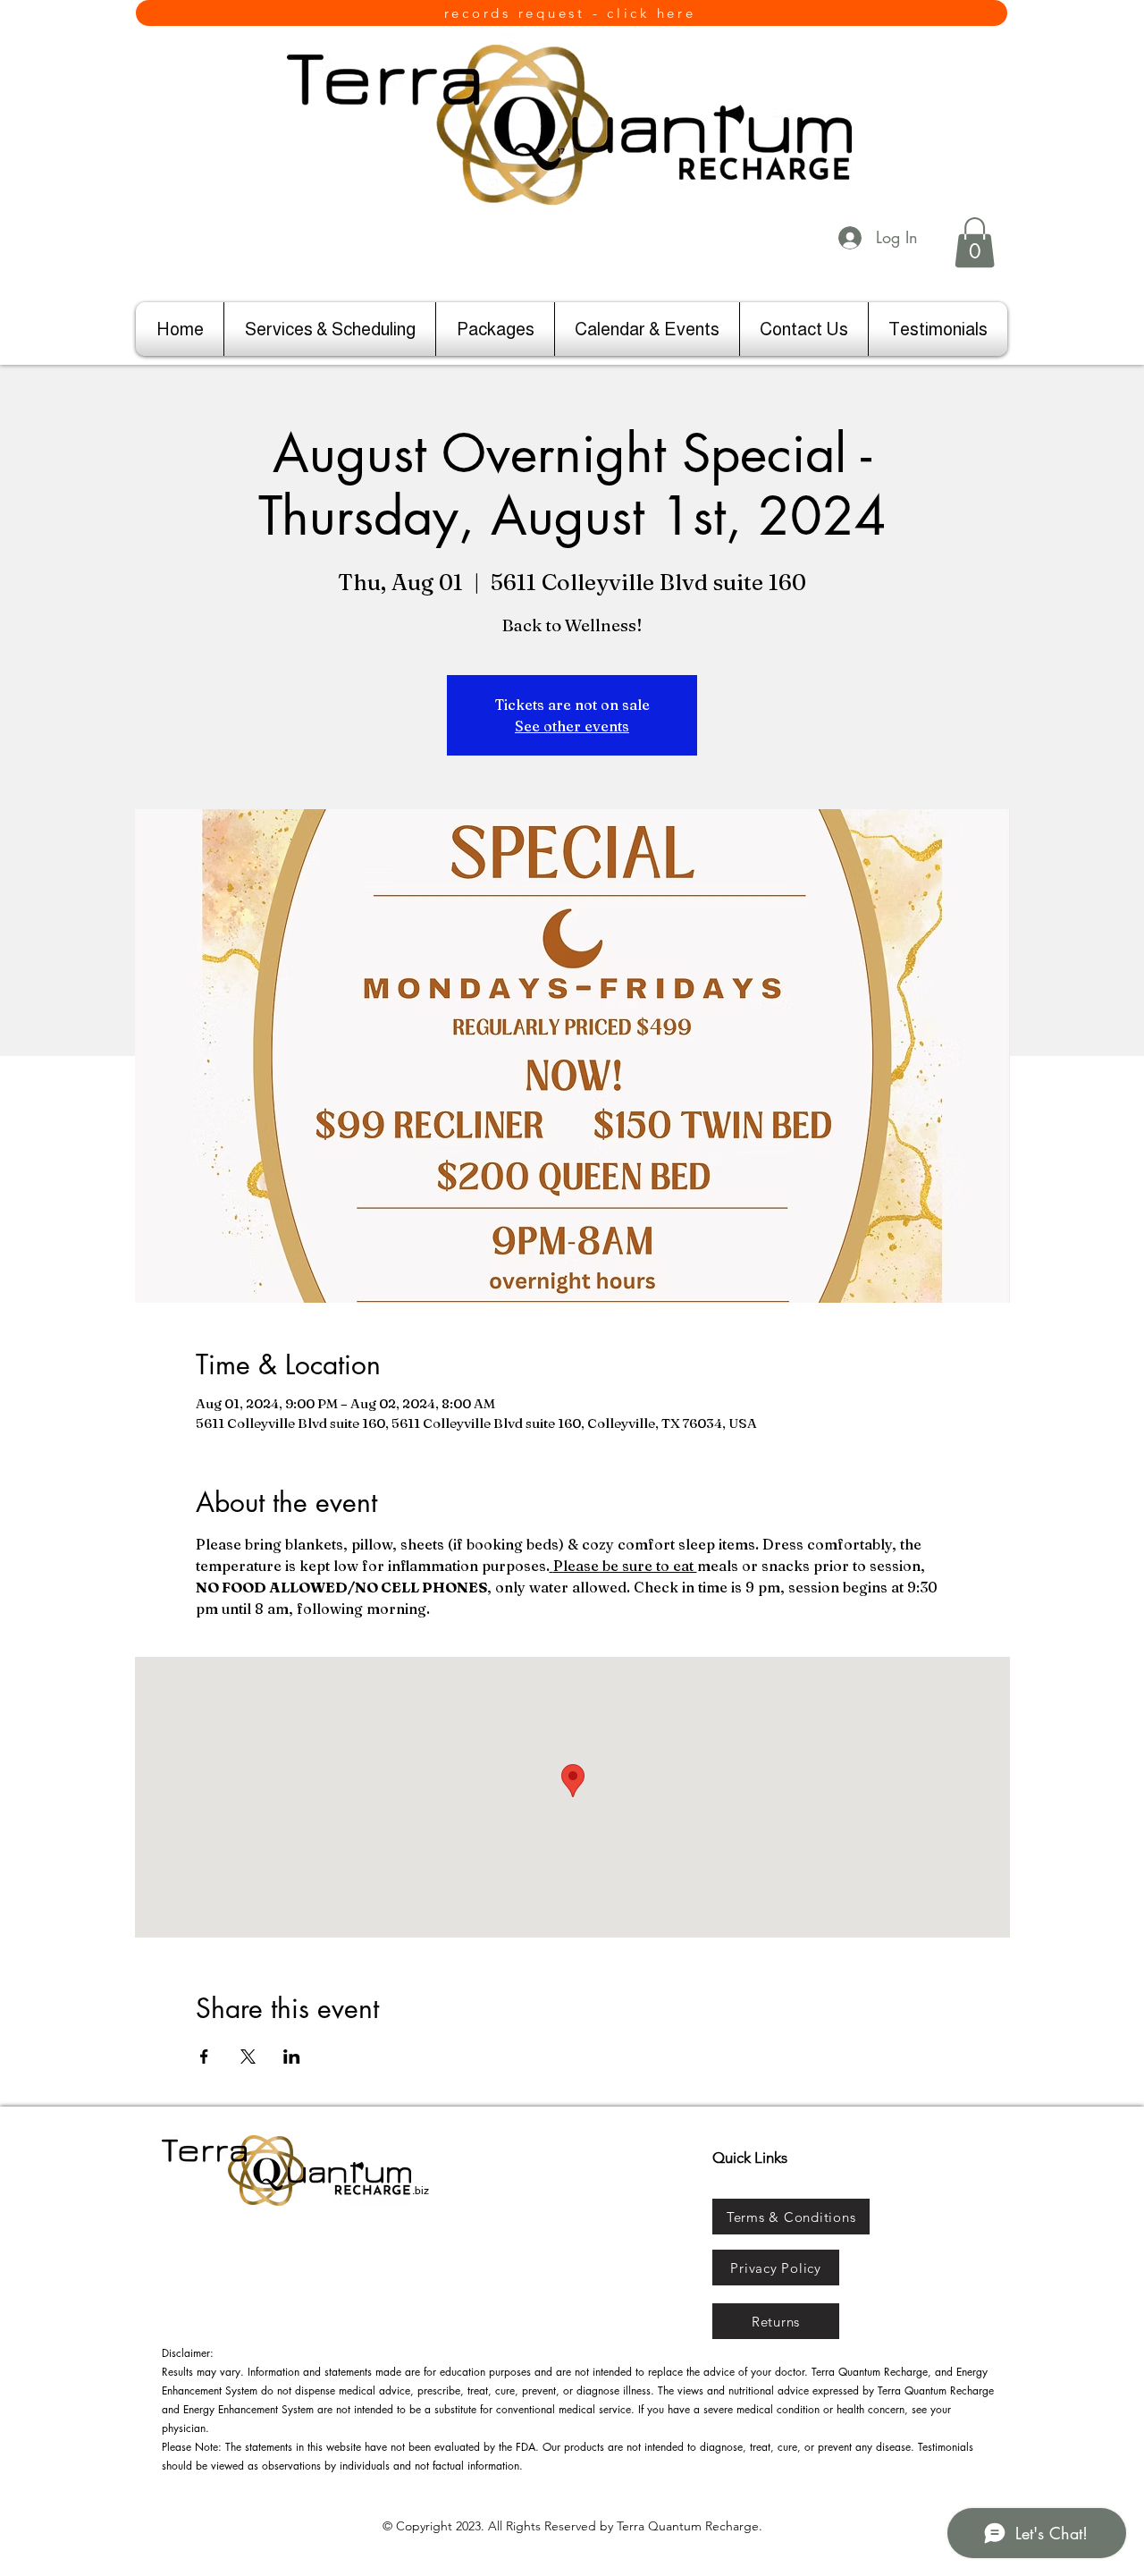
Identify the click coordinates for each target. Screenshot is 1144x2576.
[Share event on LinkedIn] (292, 2057)
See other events (572, 726)
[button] (975, 242)
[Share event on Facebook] (204, 2057)
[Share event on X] (248, 2057)
